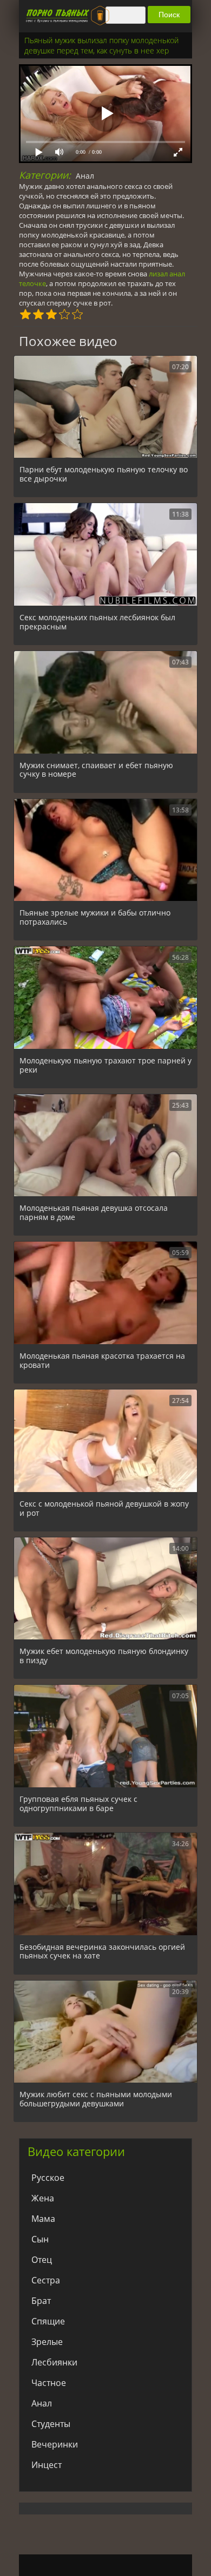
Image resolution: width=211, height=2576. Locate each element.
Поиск (169, 15)
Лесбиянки (54, 2362)
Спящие (48, 2321)
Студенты (51, 2424)
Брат (41, 2301)
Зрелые (47, 2342)
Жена (43, 2198)
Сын (40, 2239)
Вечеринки (55, 2444)
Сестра (46, 2280)
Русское (48, 2178)
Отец (42, 2260)
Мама (43, 2219)
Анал (85, 176)
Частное (49, 2383)
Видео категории (76, 2151)
